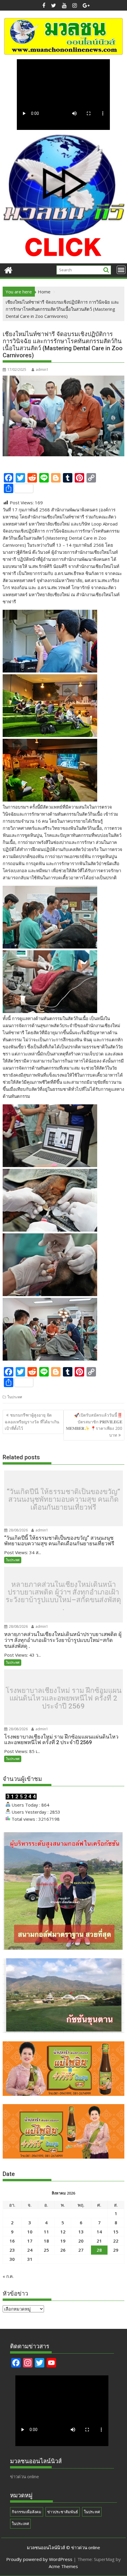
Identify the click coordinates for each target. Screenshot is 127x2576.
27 (81, 2250)
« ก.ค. (8, 2276)
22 (116, 2241)
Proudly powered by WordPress (39, 2559)
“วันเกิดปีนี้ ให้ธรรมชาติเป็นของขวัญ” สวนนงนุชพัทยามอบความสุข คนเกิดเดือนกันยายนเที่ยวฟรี (63, 1500)
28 (99, 2250)
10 (30, 2232)
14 (99, 2232)
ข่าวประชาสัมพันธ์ (63, 2512)
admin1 (42, 370)
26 (63, 2250)
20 (81, 2241)
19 (63, 2241)
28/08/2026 (18, 1530)
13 (81, 2232)
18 (46, 2241)
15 (116, 2232)
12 (63, 2232)
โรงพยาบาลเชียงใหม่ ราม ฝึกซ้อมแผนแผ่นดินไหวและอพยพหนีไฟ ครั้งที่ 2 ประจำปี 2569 (63, 1698)
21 (99, 2241)
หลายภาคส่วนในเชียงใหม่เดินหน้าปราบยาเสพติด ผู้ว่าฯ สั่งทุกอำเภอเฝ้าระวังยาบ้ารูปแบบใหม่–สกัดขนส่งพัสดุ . (63, 1596)
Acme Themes (63, 2566)
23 (12, 2250)
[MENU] (121, 270)
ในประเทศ (20, 2524)
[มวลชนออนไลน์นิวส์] (8, 269)
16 (12, 2241)
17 (30, 2241)
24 (30, 2250)
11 (46, 2232)
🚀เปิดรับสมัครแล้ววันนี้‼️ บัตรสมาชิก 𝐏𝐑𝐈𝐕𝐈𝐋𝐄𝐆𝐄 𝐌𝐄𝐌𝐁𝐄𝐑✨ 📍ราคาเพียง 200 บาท (94, 1425)
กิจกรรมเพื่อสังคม (27, 2512)
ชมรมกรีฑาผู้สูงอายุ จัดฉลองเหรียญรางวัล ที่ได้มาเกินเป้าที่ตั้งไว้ (32, 1422)
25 (46, 2250)
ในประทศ (15, 1397)
